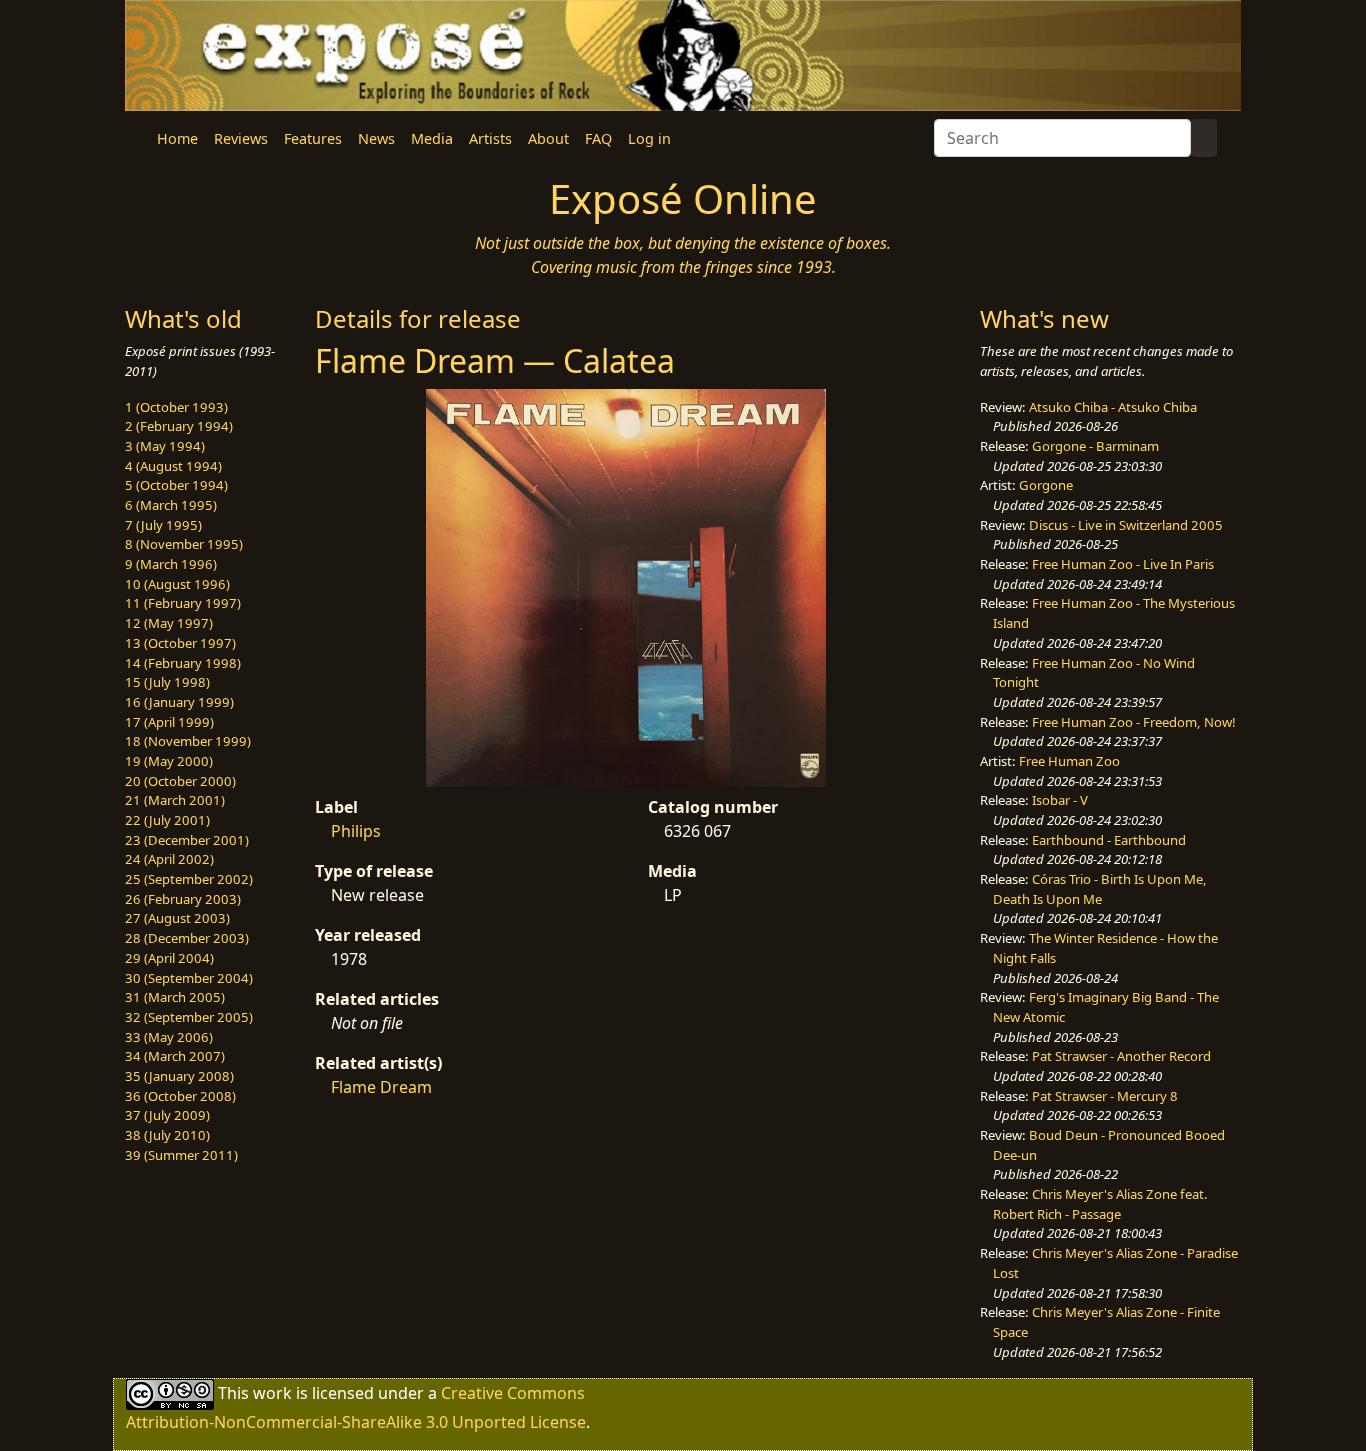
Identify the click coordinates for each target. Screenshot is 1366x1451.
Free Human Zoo (1069, 761)
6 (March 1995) (171, 505)
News (376, 138)
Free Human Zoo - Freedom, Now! (1134, 722)
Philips (356, 831)
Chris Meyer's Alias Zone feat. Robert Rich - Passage (1100, 1204)
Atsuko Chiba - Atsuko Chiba (1113, 407)
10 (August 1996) (177, 584)
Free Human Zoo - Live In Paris (1123, 564)
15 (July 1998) (167, 682)
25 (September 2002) (189, 879)
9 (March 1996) (171, 564)
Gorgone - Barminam (1095, 446)
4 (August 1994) (173, 466)
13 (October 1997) (180, 643)
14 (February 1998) (183, 663)
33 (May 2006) (169, 1037)
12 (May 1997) (169, 623)
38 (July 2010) (167, 1135)
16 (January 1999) (179, 702)
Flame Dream (381, 1087)
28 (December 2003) (187, 938)
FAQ (598, 138)
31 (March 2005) (175, 997)
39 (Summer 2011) (181, 1155)
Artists (490, 138)
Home (177, 138)
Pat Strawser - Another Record (1121, 1056)
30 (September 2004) (189, 978)
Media (432, 138)
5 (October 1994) (176, 485)
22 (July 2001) (167, 820)
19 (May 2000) (169, 761)
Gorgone (1046, 485)
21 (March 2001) (175, 800)
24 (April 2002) (169, 859)
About (548, 138)
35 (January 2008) (179, 1076)
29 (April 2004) (169, 958)
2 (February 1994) (179, 426)
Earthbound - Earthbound (1109, 840)
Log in (649, 138)
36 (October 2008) (180, 1096)
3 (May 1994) (165, 446)
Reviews (241, 138)
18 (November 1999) (188, 741)
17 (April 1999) (169, 722)
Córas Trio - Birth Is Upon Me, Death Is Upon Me (1100, 889)
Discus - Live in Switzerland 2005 (1126, 525)
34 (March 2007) (175, 1056)
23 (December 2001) (187, 840)
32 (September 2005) (189, 1017)
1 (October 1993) (176, 407)
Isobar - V (1060, 800)
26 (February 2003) (183, 899)
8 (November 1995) (184, 544)
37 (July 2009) (167, 1115)
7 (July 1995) (163, 525)
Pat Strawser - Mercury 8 (1105, 1096)
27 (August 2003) (177, 918)
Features (313, 138)
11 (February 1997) (183, 603)
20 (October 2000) (180, 781)
